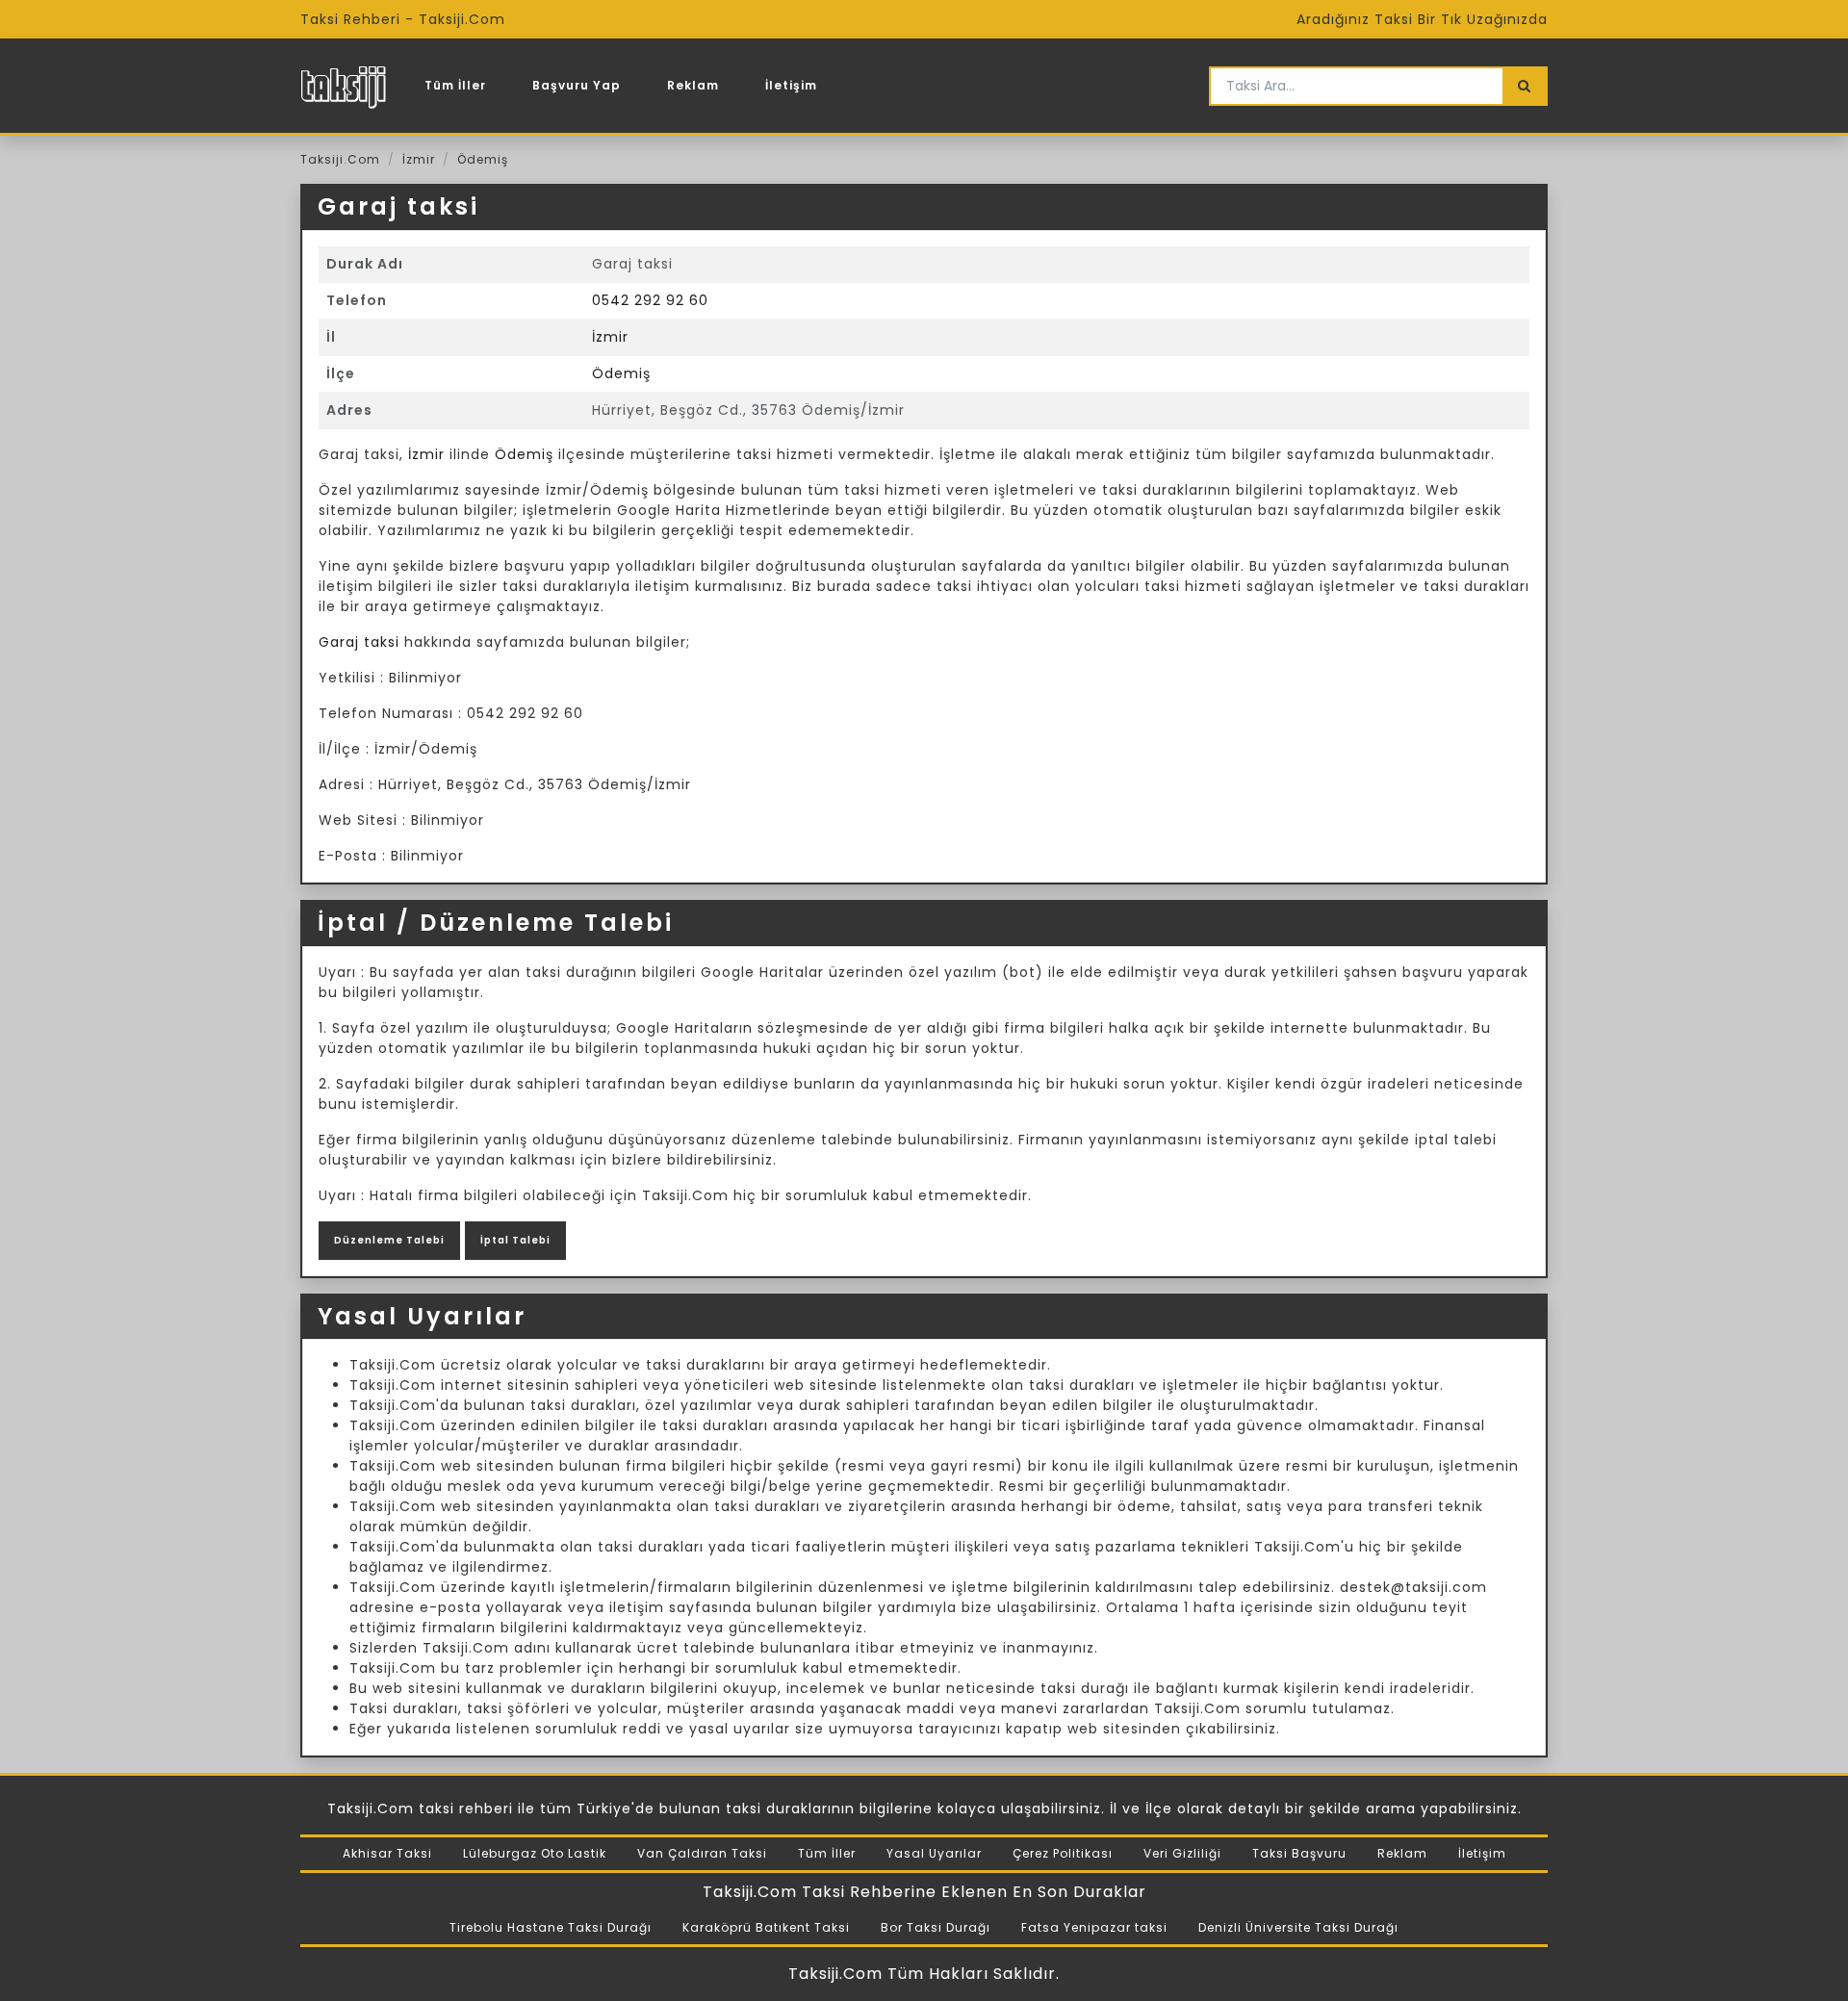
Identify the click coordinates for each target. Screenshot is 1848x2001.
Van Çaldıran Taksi (702, 1853)
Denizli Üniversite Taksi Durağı (1298, 1927)
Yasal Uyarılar (934, 1853)
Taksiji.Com (340, 159)
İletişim (791, 85)
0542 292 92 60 (650, 300)
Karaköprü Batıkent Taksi (766, 1927)
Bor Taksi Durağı (936, 1927)
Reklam (693, 85)
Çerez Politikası (1063, 1853)
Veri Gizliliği (1182, 1853)
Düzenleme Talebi (389, 1240)
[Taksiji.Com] (343, 86)
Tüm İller (455, 85)
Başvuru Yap (577, 85)
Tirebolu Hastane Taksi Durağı (551, 1927)
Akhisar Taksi (387, 1853)
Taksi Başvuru (1299, 1853)
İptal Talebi (515, 1240)
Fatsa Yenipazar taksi (1094, 1927)
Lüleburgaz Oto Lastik (535, 1853)
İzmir (419, 159)
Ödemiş (483, 159)
